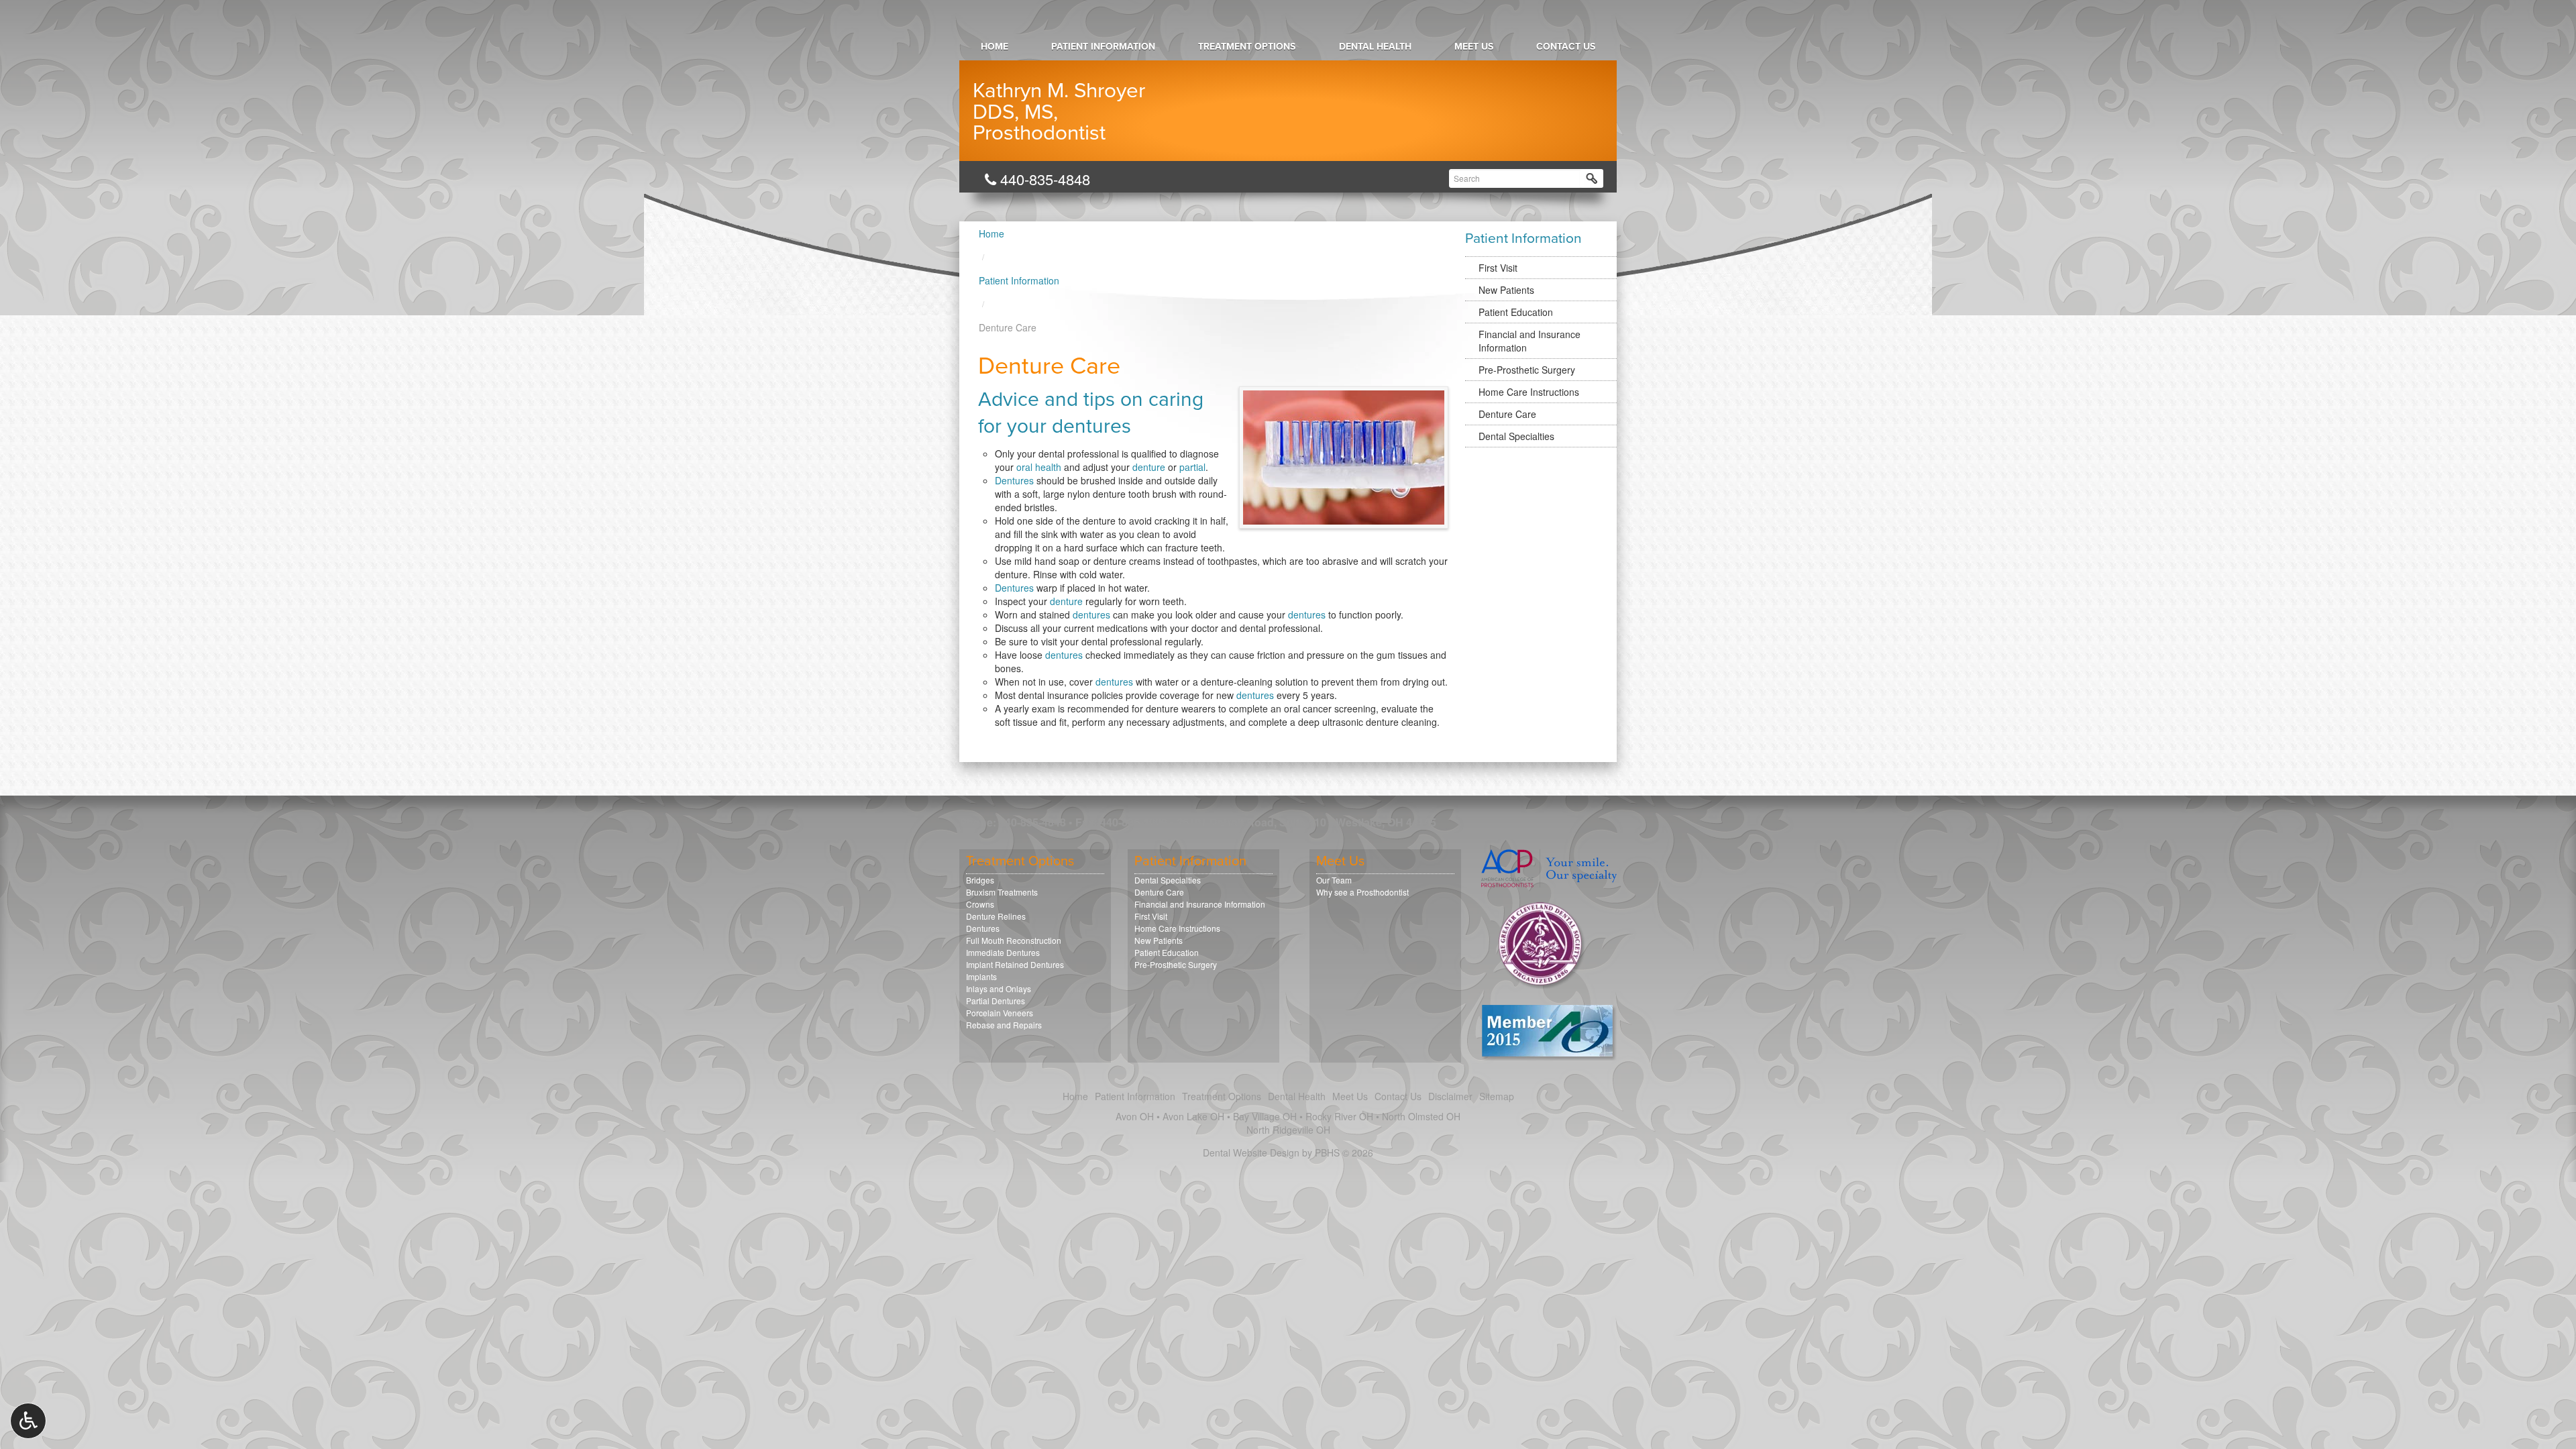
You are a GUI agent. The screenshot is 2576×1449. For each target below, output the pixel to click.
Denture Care (1507, 414)
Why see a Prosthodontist (1362, 892)
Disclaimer (1450, 1096)
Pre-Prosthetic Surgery (1527, 370)
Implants (981, 976)
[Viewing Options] (28, 1421)
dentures (1091, 614)
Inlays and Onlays (999, 988)
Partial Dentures (996, 1001)
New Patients (1506, 290)
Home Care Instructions (1529, 392)
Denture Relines (996, 916)
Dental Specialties (1516, 436)
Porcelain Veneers (1000, 1013)
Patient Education (1516, 312)
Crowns (980, 904)
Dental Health (1375, 47)
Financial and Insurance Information (1529, 341)
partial (1192, 467)
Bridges (980, 880)
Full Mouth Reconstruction (1014, 940)
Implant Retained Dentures (1015, 964)
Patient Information (1103, 47)
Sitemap (1497, 1096)
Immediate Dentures (1003, 952)
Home (995, 47)
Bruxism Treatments (1002, 892)
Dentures (1014, 480)
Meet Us (1474, 47)
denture (1149, 467)
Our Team (1334, 880)
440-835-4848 (1043, 179)
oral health (1039, 467)
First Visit (1498, 268)
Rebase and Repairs (1004, 1025)
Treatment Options (1247, 47)
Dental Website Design (1251, 1152)
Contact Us (1566, 47)
